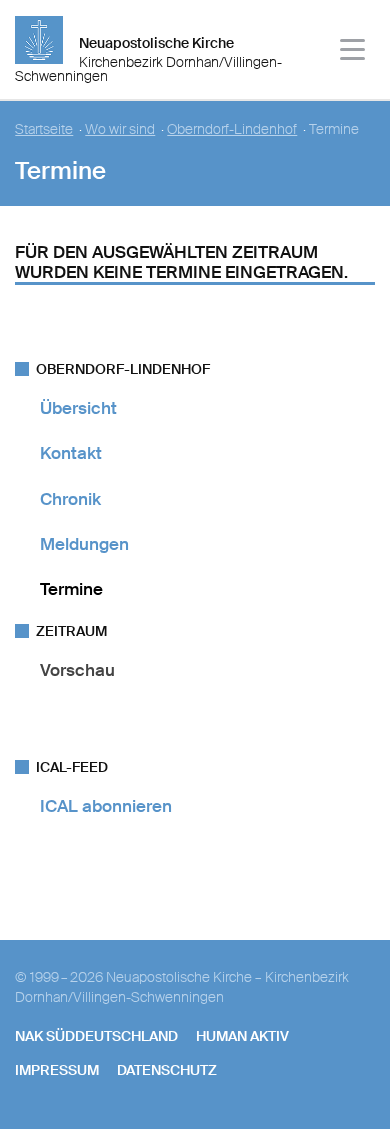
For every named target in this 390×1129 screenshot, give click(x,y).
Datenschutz (167, 1070)
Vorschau (77, 670)
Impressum (57, 1070)
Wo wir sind (120, 129)
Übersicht (78, 408)
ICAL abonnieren (106, 806)
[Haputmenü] (353, 52)
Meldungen (84, 544)
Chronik (70, 499)
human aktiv (242, 1036)
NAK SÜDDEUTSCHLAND (96, 1036)
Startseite (44, 129)
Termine (71, 589)
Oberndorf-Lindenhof (232, 129)
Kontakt (71, 453)
